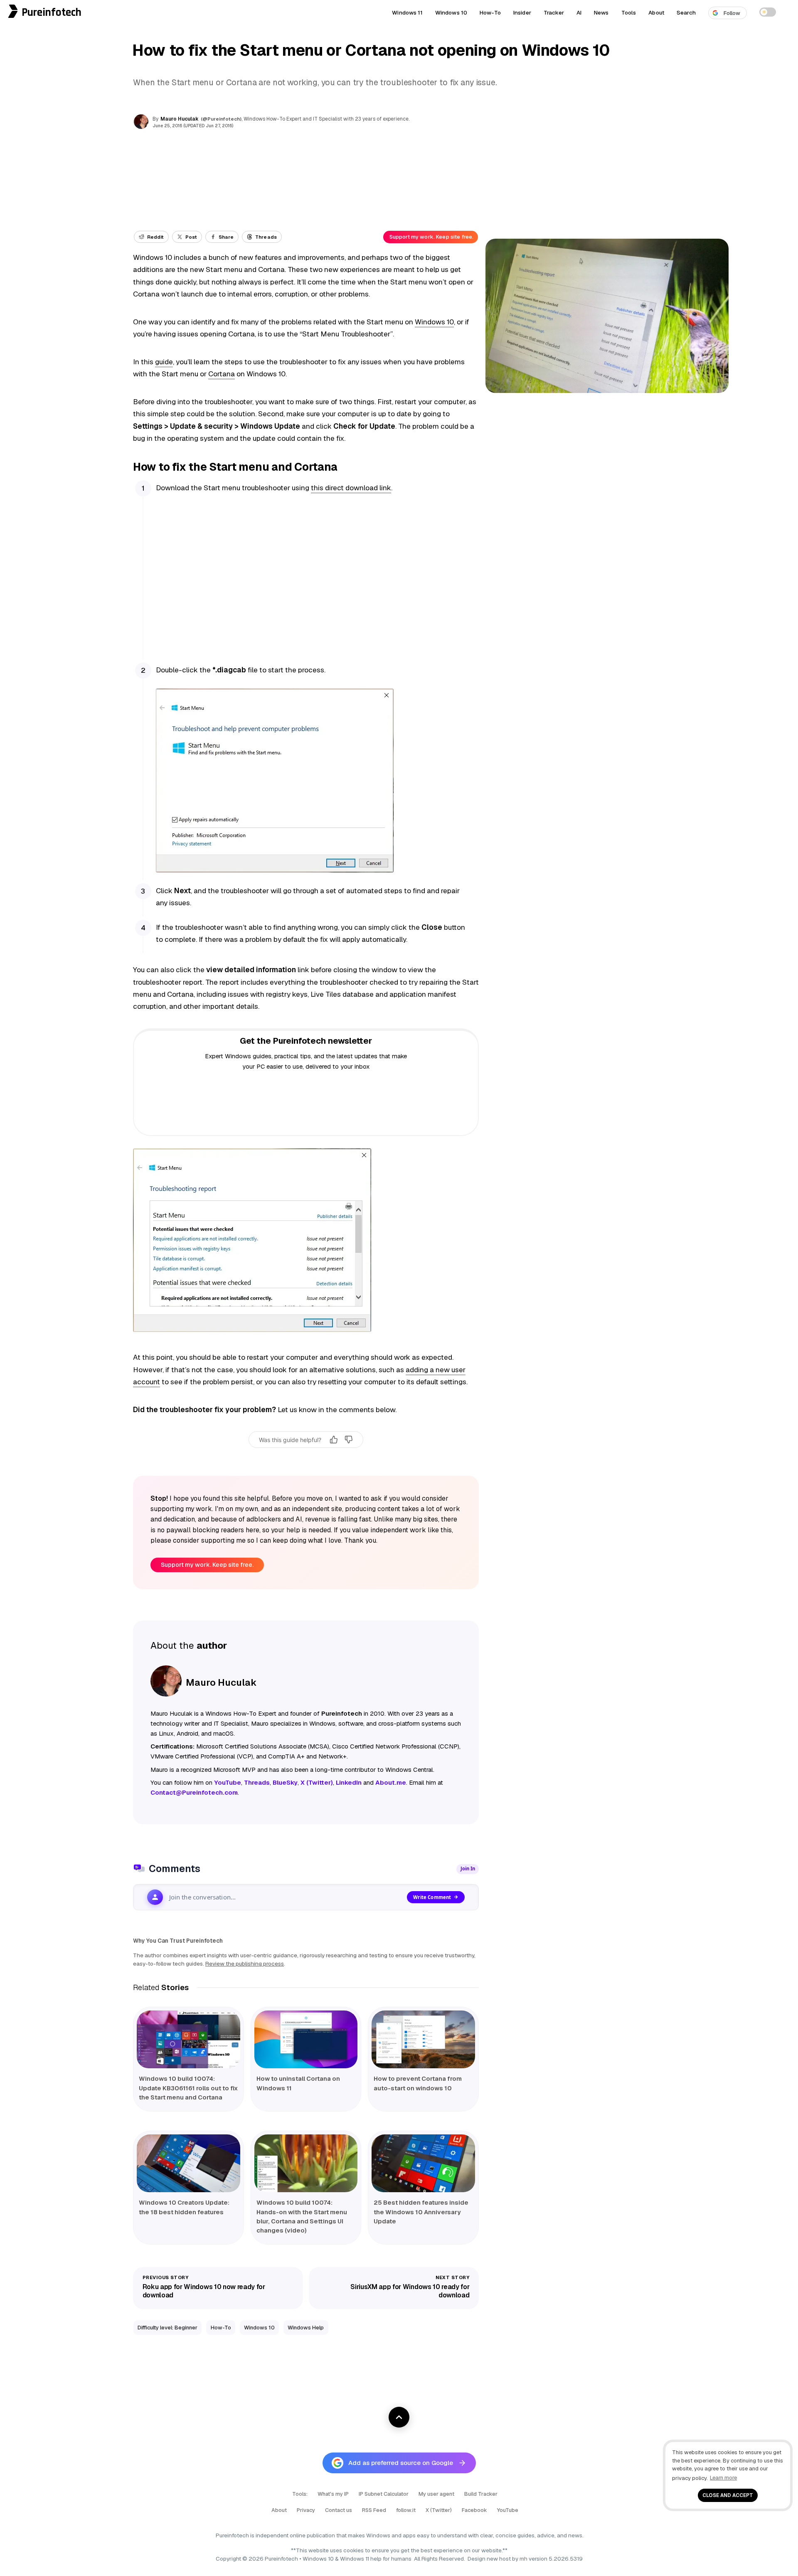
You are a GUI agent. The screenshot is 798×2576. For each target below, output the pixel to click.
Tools (629, 12)
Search (686, 12)
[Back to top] (399, 2417)
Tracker (554, 12)
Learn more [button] (723, 2478)
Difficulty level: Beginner (167, 2328)
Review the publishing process (245, 1963)
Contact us (339, 2510)
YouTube (508, 2510)
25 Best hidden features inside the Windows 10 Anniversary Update (421, 2212)
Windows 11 (407, 12)
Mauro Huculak (180, 119)
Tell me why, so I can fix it (306, 1457)
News (601, 12)
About (656, 12)
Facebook (474, 2510)
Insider (522, 12)
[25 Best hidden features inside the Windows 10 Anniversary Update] (423, 2164)
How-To (490, 12)
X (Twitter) (439, 2510)
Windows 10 (451, 12)
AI (579, 12)
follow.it (406, 2510)
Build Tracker (481, 2494)
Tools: (300, 2494)
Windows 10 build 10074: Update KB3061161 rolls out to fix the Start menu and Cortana (188, 2088)
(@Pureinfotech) (222, 119)
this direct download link (351, 488)
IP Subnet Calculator (384, 2494)
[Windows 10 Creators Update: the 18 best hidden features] (188, 2164)
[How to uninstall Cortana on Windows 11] (306, 2040)
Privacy (306, 2510)
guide (164, 362)
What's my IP (333, 2494)
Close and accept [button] (728, 2495)
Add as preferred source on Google (401, 2463)
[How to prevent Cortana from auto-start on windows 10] (423, 2040)
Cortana (222, 374)
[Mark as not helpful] (349, 1440)
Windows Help (306, 2328)
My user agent (436, 2494)
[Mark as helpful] (334, 1440)
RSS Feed (374, 2510)
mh (523, 2559)
